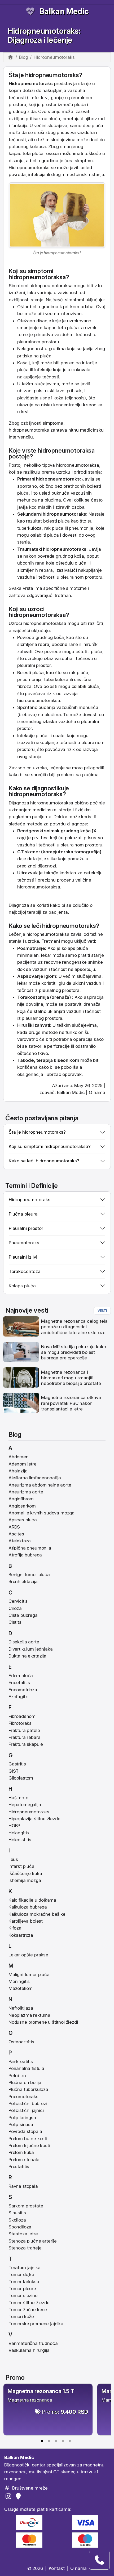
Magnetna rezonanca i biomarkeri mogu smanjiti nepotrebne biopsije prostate (71, 1378)
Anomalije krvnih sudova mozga (41, 1513)
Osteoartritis (21, 2042)
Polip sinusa (21, 2124)
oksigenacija (30, 1074)
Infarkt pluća (21, 1866)
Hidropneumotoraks (29, 1812)
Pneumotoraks (23, 2097)
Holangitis (19, 1833)
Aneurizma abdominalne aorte (40, 1485)
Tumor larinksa (24, 2282)
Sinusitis (17, 2213)
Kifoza (15, 1928)
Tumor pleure (22, 2289)
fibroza (24, 686)
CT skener (29, 852)
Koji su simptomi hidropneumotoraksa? (50, 1146)
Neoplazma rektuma (29, 2015)
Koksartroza (21, 1935)
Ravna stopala (23, 2186)
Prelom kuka (21, 2152)
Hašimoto (18, 1798)
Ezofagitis (19, 1697)
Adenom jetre (23, 1464)
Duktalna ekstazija (27, 1656)
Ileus (13, 1859)
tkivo (43, 1053)
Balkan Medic (64, 11)
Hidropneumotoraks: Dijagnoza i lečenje (44, 36)
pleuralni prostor (34, 665)
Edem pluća (21, 1676)
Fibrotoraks (20, 1723)
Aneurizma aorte (26, 1492)
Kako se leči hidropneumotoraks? (44, 1161)
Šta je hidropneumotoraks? (37, 1132)
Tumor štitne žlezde (29, 2303)
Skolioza (17, 2220)
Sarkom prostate (26, 2206)
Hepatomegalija (25, 1805)
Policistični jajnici (26, 2110)
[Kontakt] (99, 2560)
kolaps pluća (75, 948)
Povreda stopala (25, 2131)
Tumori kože (21, 2316)
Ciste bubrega (23, 1615)
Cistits (15, 1622)
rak (73, 673)
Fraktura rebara (24, 1737)
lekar (46, 955)
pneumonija (81, 528)
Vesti (102, 1310)
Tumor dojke (21, 2274)
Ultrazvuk (27, 873)
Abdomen (19, 1457)
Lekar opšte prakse (28, 1955)
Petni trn (17, 2076)
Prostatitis (19, 2166)
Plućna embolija (25, 2082)
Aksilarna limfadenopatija (35, 1478)
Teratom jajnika (24, 2268)
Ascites (16, 1534)
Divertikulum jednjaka (30, 1649)
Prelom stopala (24, 2160)
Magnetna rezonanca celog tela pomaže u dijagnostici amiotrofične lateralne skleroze (74, 1327)
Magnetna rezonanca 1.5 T (41, 2391)
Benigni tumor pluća (29, 1575)
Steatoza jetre (23, 2234)
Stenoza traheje (25, 2248)
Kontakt (57, 2568)
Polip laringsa (22, 2118)
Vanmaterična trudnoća (33, 2343)
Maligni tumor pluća (29, 1974)
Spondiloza (20, 2227)
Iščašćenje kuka (25, 1873)
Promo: (65, 2412)
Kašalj (23, 363)
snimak (52, 831)
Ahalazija (18, 1471)
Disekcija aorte (24, 1642)
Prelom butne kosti (28, 2139)
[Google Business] (19, 2496)
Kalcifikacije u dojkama (32, 1900)
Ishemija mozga (25, 1880)
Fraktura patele (24, 1730)
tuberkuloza (29, 528)
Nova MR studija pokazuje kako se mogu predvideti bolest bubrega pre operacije (73, 1352)
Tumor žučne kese (28, 2310)
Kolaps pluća (22, 1286)
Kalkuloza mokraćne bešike (37, 1914)
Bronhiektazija (23, 1581)
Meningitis (19, 1981)
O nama (97, 1092)
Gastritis (17, 1764)
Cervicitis (18, 1601)
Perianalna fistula (26, 2068)
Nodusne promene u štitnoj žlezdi (43, 2022)
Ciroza (15, 1608)
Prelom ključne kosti (29, 2145)
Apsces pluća (23, 1520)
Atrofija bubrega (25, 1555)
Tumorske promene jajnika (36, 2324)
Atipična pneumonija (30, 1548)
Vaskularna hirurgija (29, 2350)
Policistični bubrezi (28, 2103)
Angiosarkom (22, 1506)
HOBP (14, 1826)
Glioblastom (21, 1778)
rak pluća (54, 528)
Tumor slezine (23, 2295)
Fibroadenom (22, 1716)
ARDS (14, 1527)
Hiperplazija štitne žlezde (34, 1819)
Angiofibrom (21, 1499)
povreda (17, 174)
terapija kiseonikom (58, 1060)
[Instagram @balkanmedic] (9, 2496)
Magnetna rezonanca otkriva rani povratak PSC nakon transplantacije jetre (71, 1403)
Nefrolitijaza (21, 2008)
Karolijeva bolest (26, 1921)
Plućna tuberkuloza (28, 2089)
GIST (14, 1771)
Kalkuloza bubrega (28, 1907)
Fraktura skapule (26, 1744)
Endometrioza (23, 1690)
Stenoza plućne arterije (33, 2241)
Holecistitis (20, 1840)
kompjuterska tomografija (71, 852)
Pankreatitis (21, 2061)
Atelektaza (20, 1541)
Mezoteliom (21, 1988)
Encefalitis (19, 1682)
